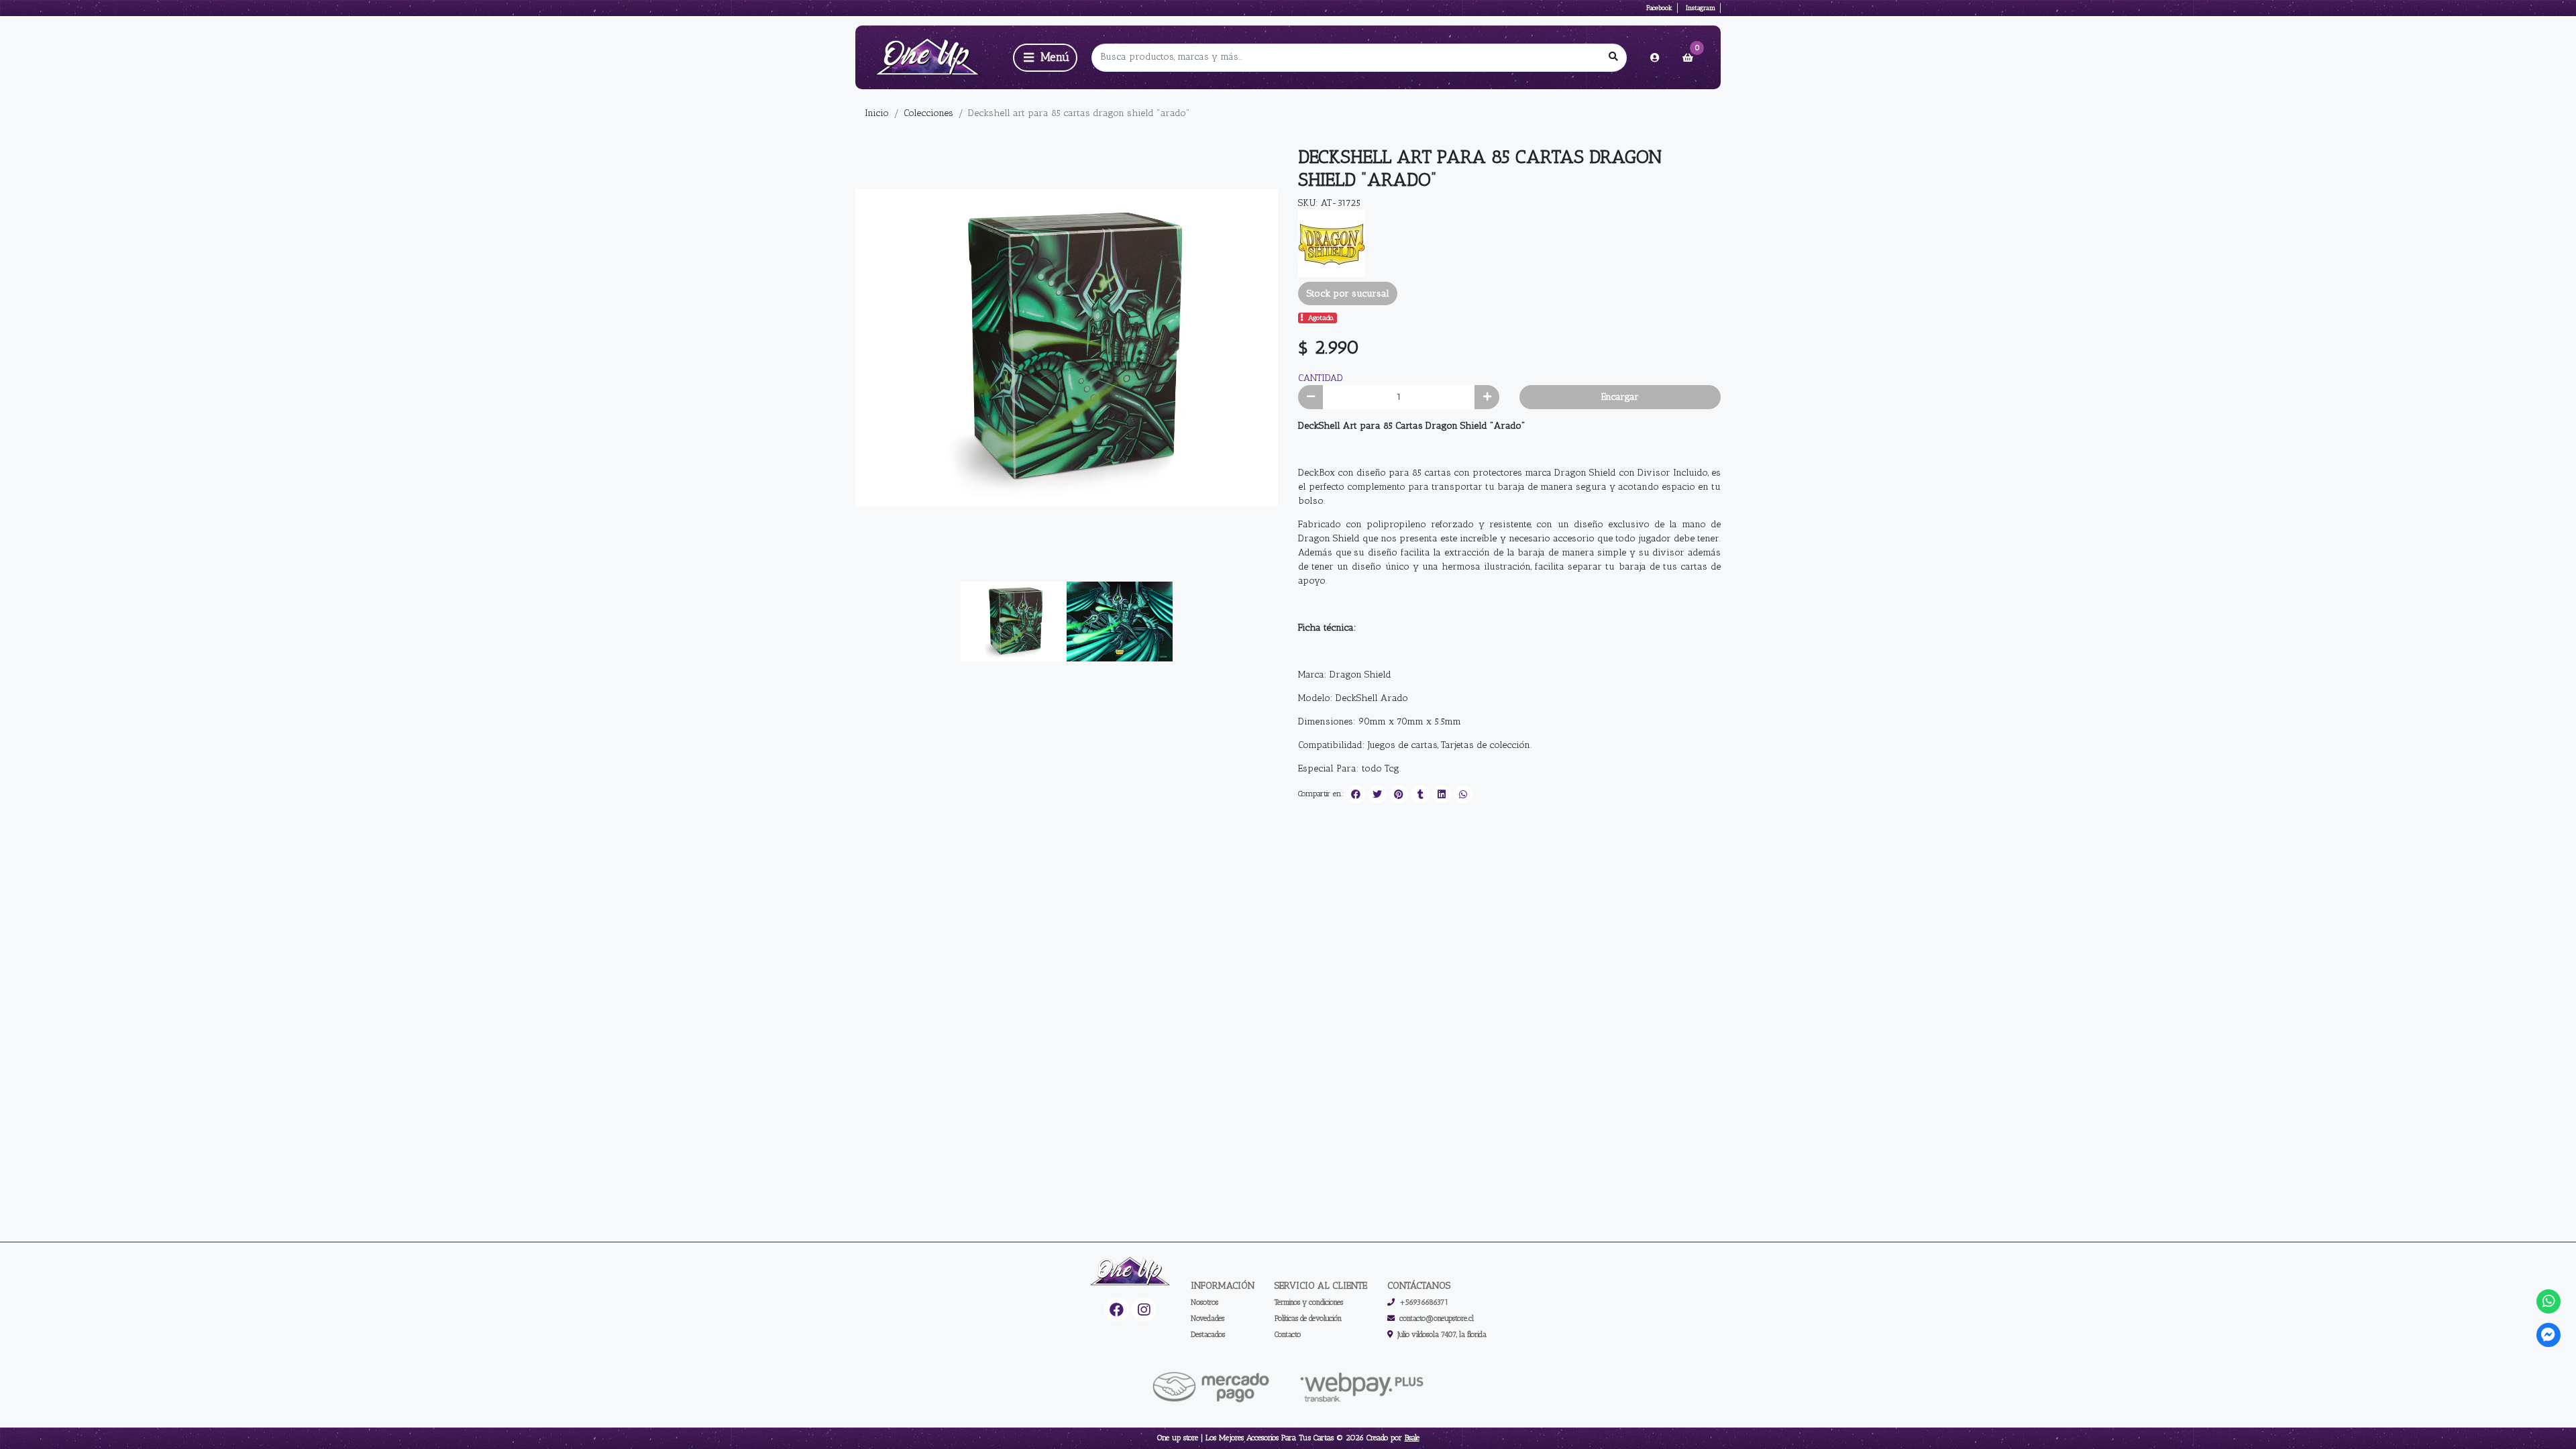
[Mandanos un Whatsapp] (2549, 1302)
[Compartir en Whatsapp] (1463, 794)
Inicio (877, 113)
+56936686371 (1424, 1302)
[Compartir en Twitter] (1377, 794)
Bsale (1412, 1438)
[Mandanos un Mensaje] (2549, 1335)
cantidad (1321, 378)
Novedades (1207, 1318)
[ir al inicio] (1130, 1272)
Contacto (1288, 1334)
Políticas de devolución (1308, 1318)
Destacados (1208, 1334)
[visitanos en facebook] (1117, 1310)
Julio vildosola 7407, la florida (1442, 1334)
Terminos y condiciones (1309, 1302)
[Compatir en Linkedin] (1442, 794)
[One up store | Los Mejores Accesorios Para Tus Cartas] (932, 57)
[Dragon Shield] (1332, 243)
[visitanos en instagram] (1143, 1310)
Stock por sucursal (1348, 293)
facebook (1659, 8)
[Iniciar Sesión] (1655, 58)
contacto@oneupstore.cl (1437, 1318)
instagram (1701, 8)
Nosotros (1204, 1302)
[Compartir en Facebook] (1356, 794)
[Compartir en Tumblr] (1420, 794)
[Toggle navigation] (1045, 58)
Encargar (1620, 397)
